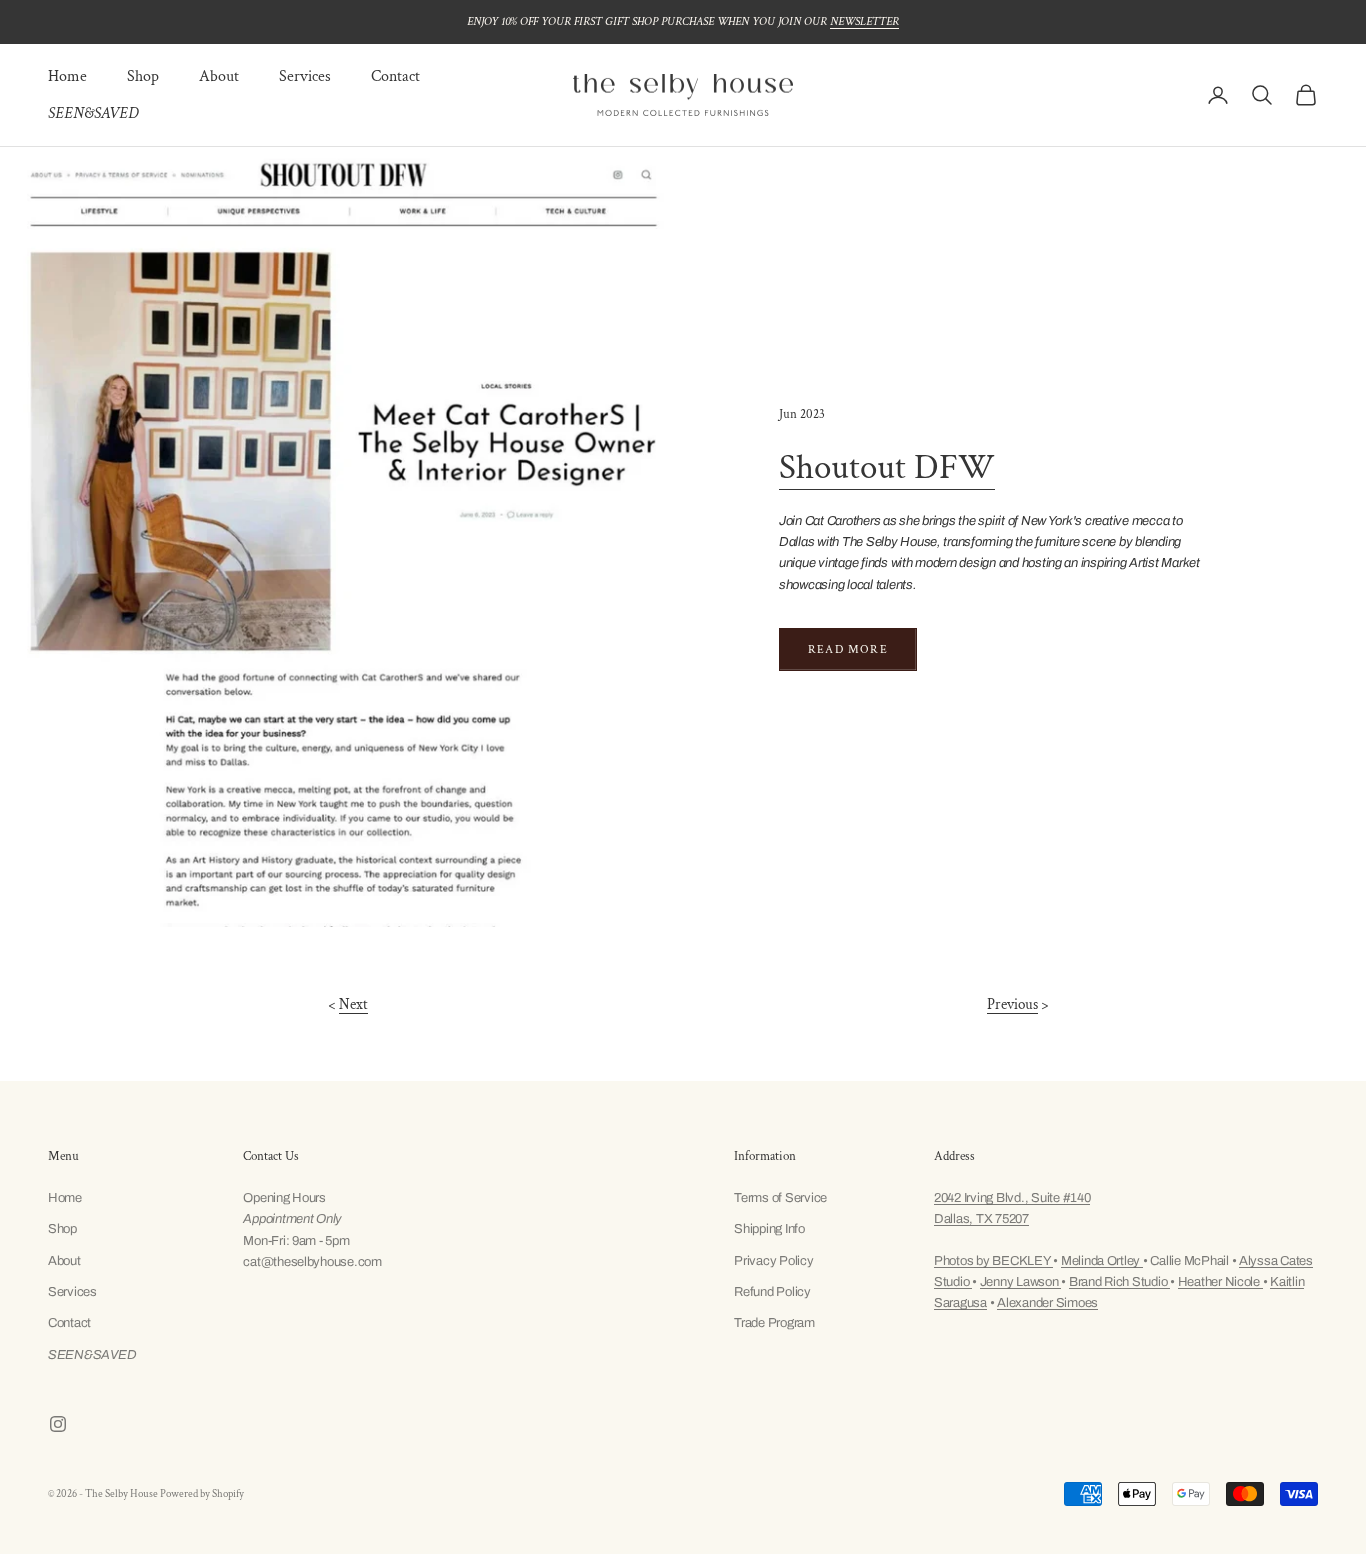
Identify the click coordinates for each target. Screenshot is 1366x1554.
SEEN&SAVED (93, 113)
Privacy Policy (773, 1261)
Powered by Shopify (202, 1494)
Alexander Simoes (1047, 1303)
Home (67, 76)
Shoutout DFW (887, 467)
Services (305, 76)
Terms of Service (780, 1198)
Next (353, 1004)
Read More (848, 649)
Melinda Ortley (1102, 1261)
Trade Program (774, 1323)
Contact (395, 76)
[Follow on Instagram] (58, 1424)
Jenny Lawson (1021, 1282)
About (219, 76)
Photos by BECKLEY (993, 1261)
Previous (1012, 1004)
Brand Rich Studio (1119, 1282)
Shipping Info (769, 1229)
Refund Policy (772, 1292)
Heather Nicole (1220, 1282)
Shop (143, 76)
